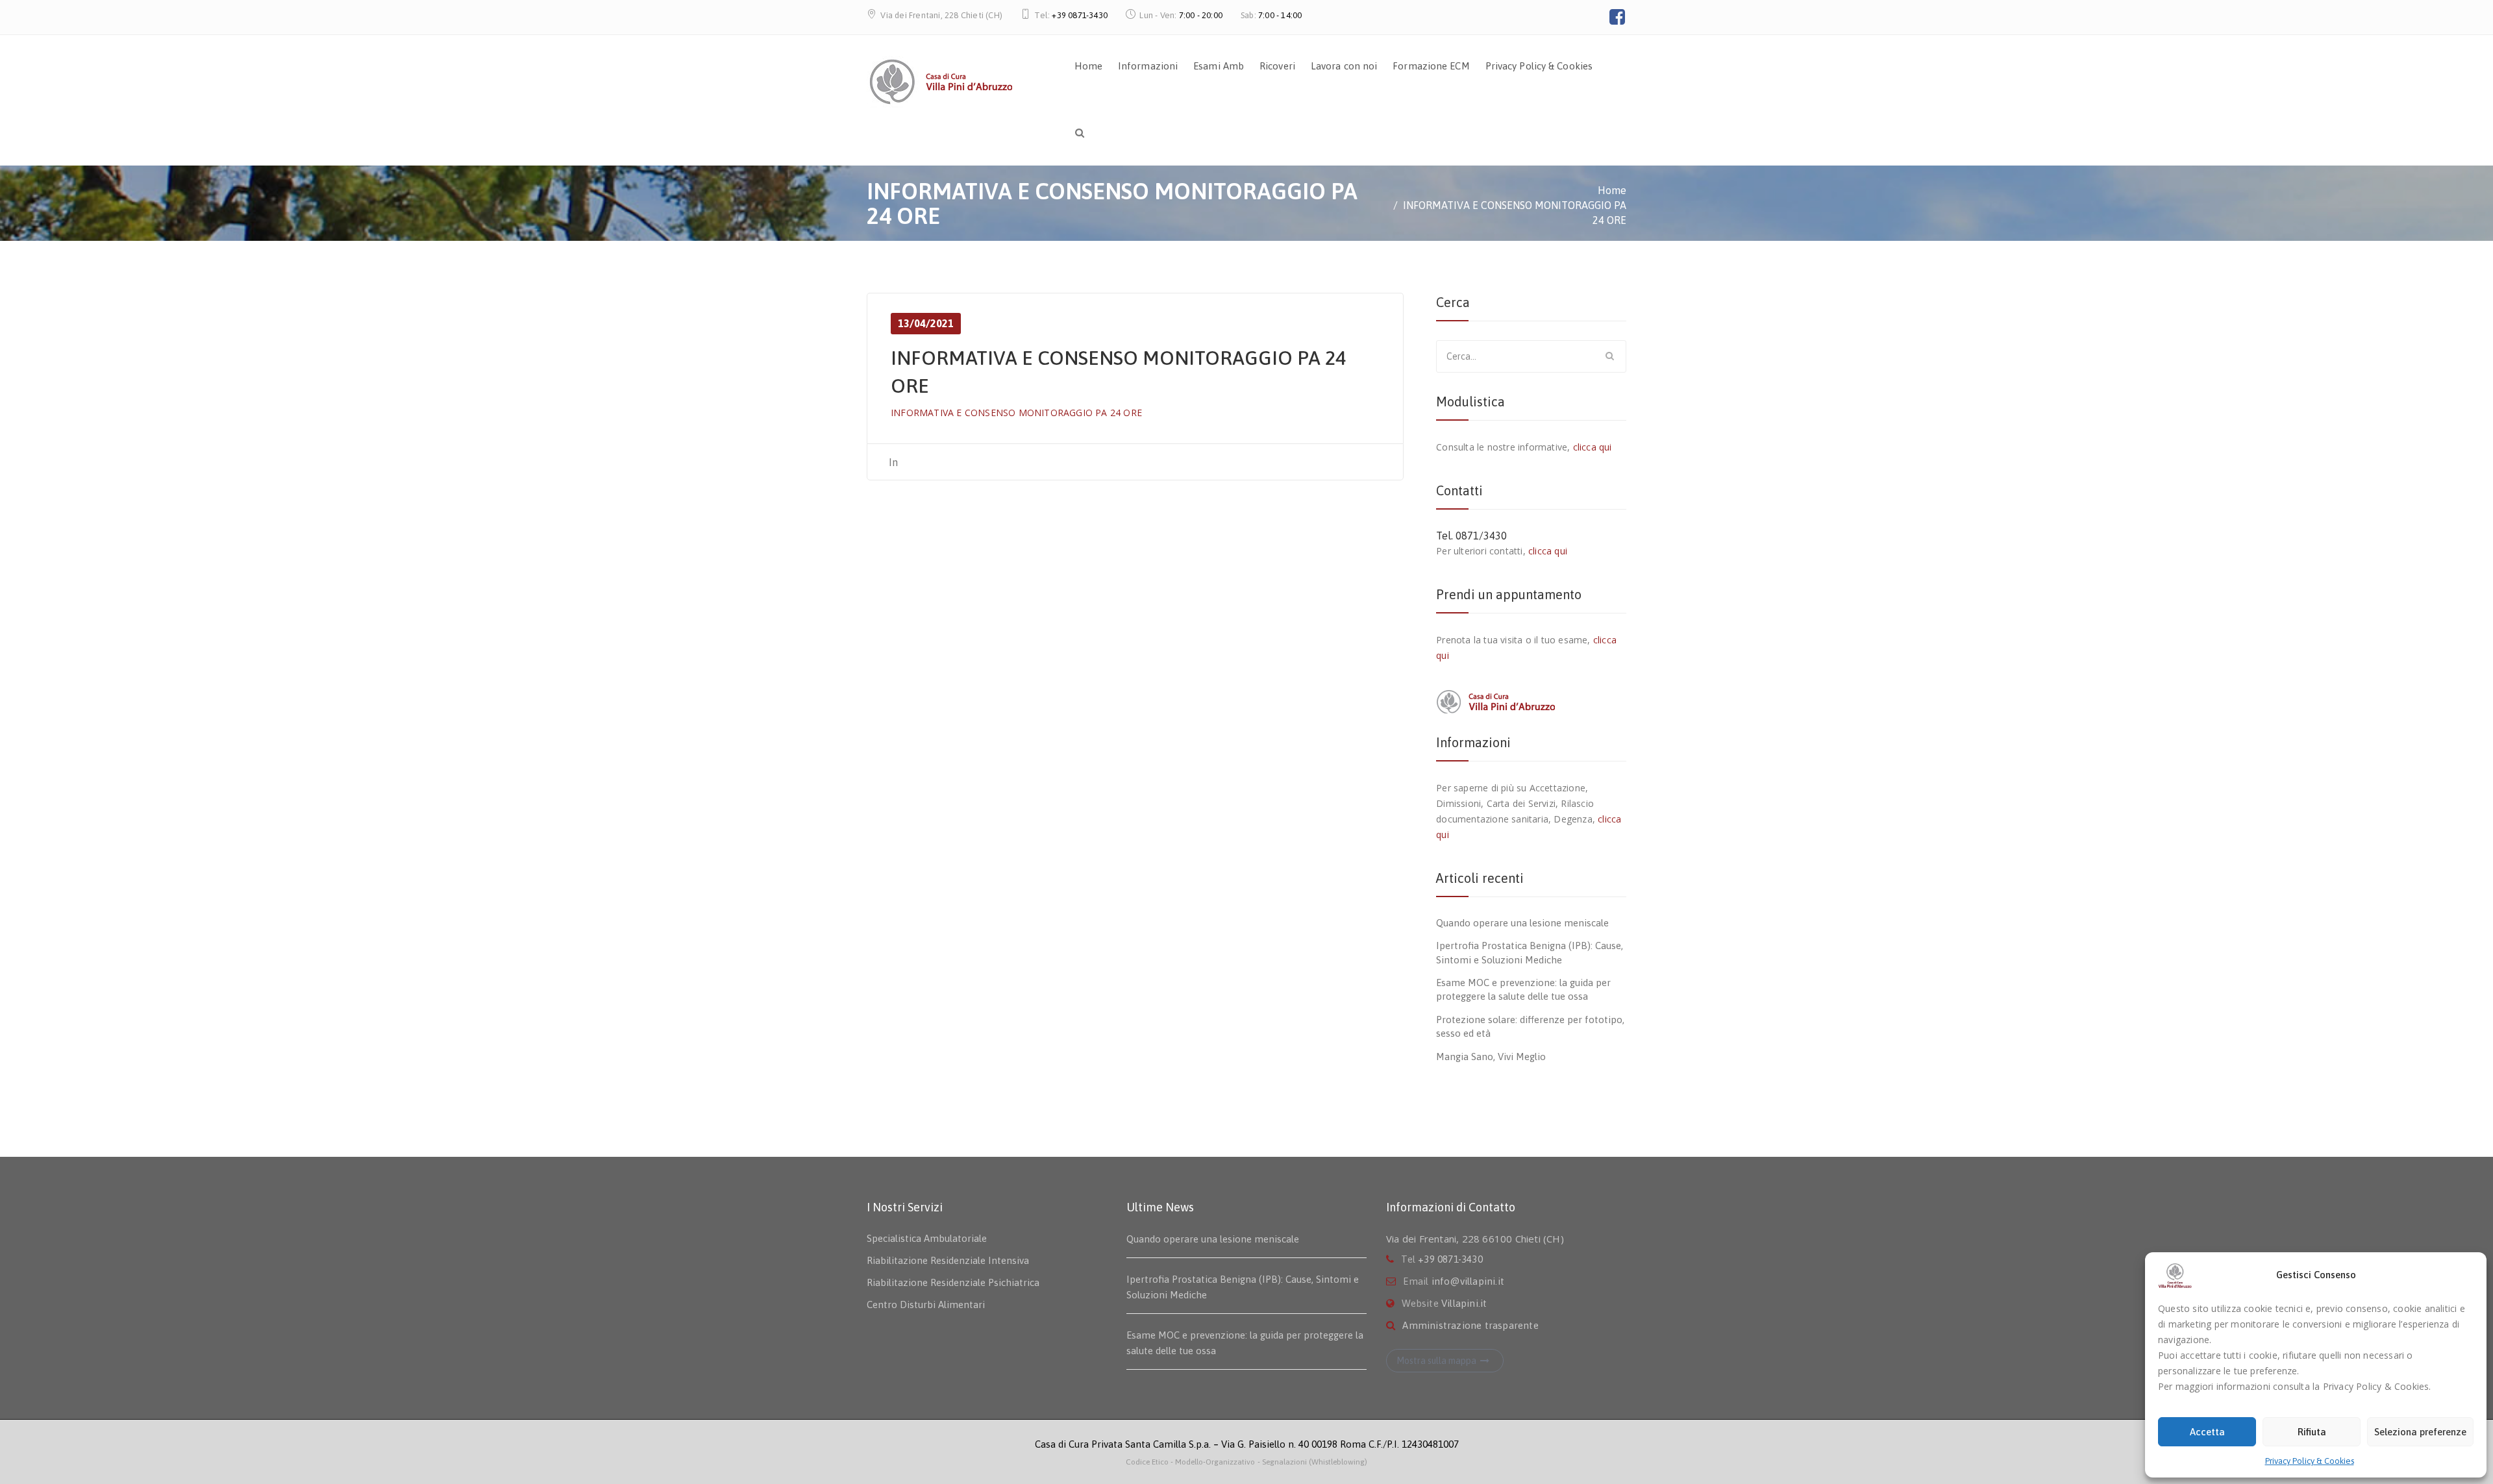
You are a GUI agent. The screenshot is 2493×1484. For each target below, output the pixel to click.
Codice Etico (1148, 1462)
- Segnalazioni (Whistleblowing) (1312, 1462)
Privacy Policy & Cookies (2310, 1461)
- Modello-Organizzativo (1213, 1462)
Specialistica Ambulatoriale (927, 1238)
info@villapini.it (1468, 1281)
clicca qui (1593, 447)
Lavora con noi (1344, 66)
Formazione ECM (1431, 66)
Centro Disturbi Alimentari (926, 1305)
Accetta (2207, 1432)
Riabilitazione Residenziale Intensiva (948, 1260)
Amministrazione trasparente (1470, 1325)
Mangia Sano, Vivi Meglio (1491, 1057)
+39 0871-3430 (1080, 15)
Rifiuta (2312, 1432)
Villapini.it (1464, 1303)
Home (1088, 66)
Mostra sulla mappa (1436, 1361)
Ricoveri (1277, 66)
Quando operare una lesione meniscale (1522, 923)
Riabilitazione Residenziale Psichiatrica (953, 1282)
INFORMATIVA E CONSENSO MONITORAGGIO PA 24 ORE (1016, 413)
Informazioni (1148, 66)
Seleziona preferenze (2420, 1432)
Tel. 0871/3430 (1471, 536)
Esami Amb (1219, 66)
